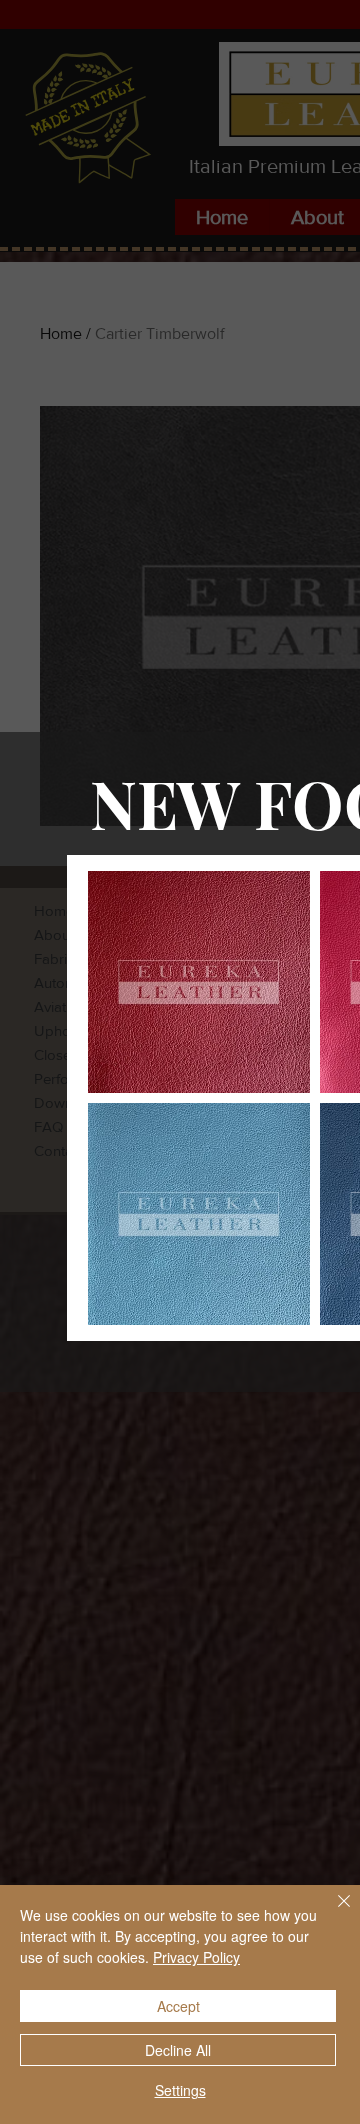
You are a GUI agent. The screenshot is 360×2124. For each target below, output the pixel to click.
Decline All (178, 2050)
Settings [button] (180, 2090)
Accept (178, 2006)
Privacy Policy (196, 1957)
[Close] (332, 1913)
